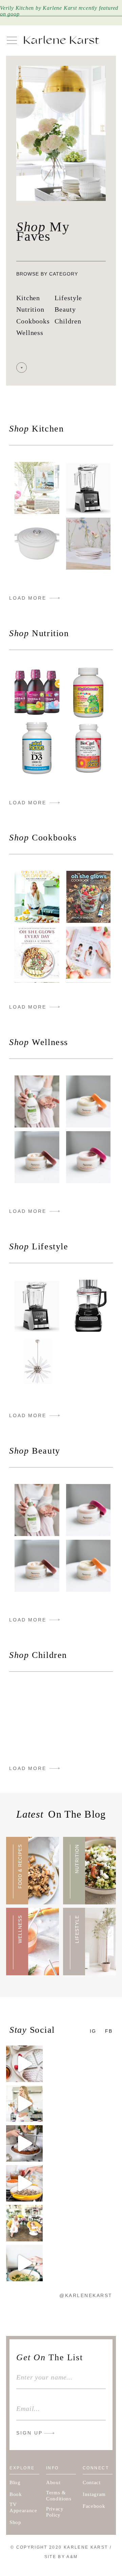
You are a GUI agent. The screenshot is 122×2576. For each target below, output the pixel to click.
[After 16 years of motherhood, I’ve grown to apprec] (24, 2104)
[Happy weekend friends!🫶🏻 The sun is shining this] (24, 2064)
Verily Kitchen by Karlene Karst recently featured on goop (59, 11)
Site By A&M (61, 2557)
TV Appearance (23, 2507)
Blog (15, 2482)
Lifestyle (68, 298)
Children (68, 321)
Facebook (94, 2506)
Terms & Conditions (59, 2496)
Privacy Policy (55, 2512)
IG (93, 2031)
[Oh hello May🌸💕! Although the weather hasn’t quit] (24, 2223)
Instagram (94, 2494)
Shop (15, 2522)
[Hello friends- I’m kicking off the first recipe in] (24, 2183)
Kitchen (28, 298)
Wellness (30, 333)
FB (109, 2031)
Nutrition (30, 309)
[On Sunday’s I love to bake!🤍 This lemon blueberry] (24, 2143)
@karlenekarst (86, 2295)
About (53, 2482)
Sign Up (29, 2433)
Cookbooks (33, 321)
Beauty (65, 309)
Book (16, 2494)
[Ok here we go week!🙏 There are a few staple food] (24, 2263)
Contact (92, 2482)
